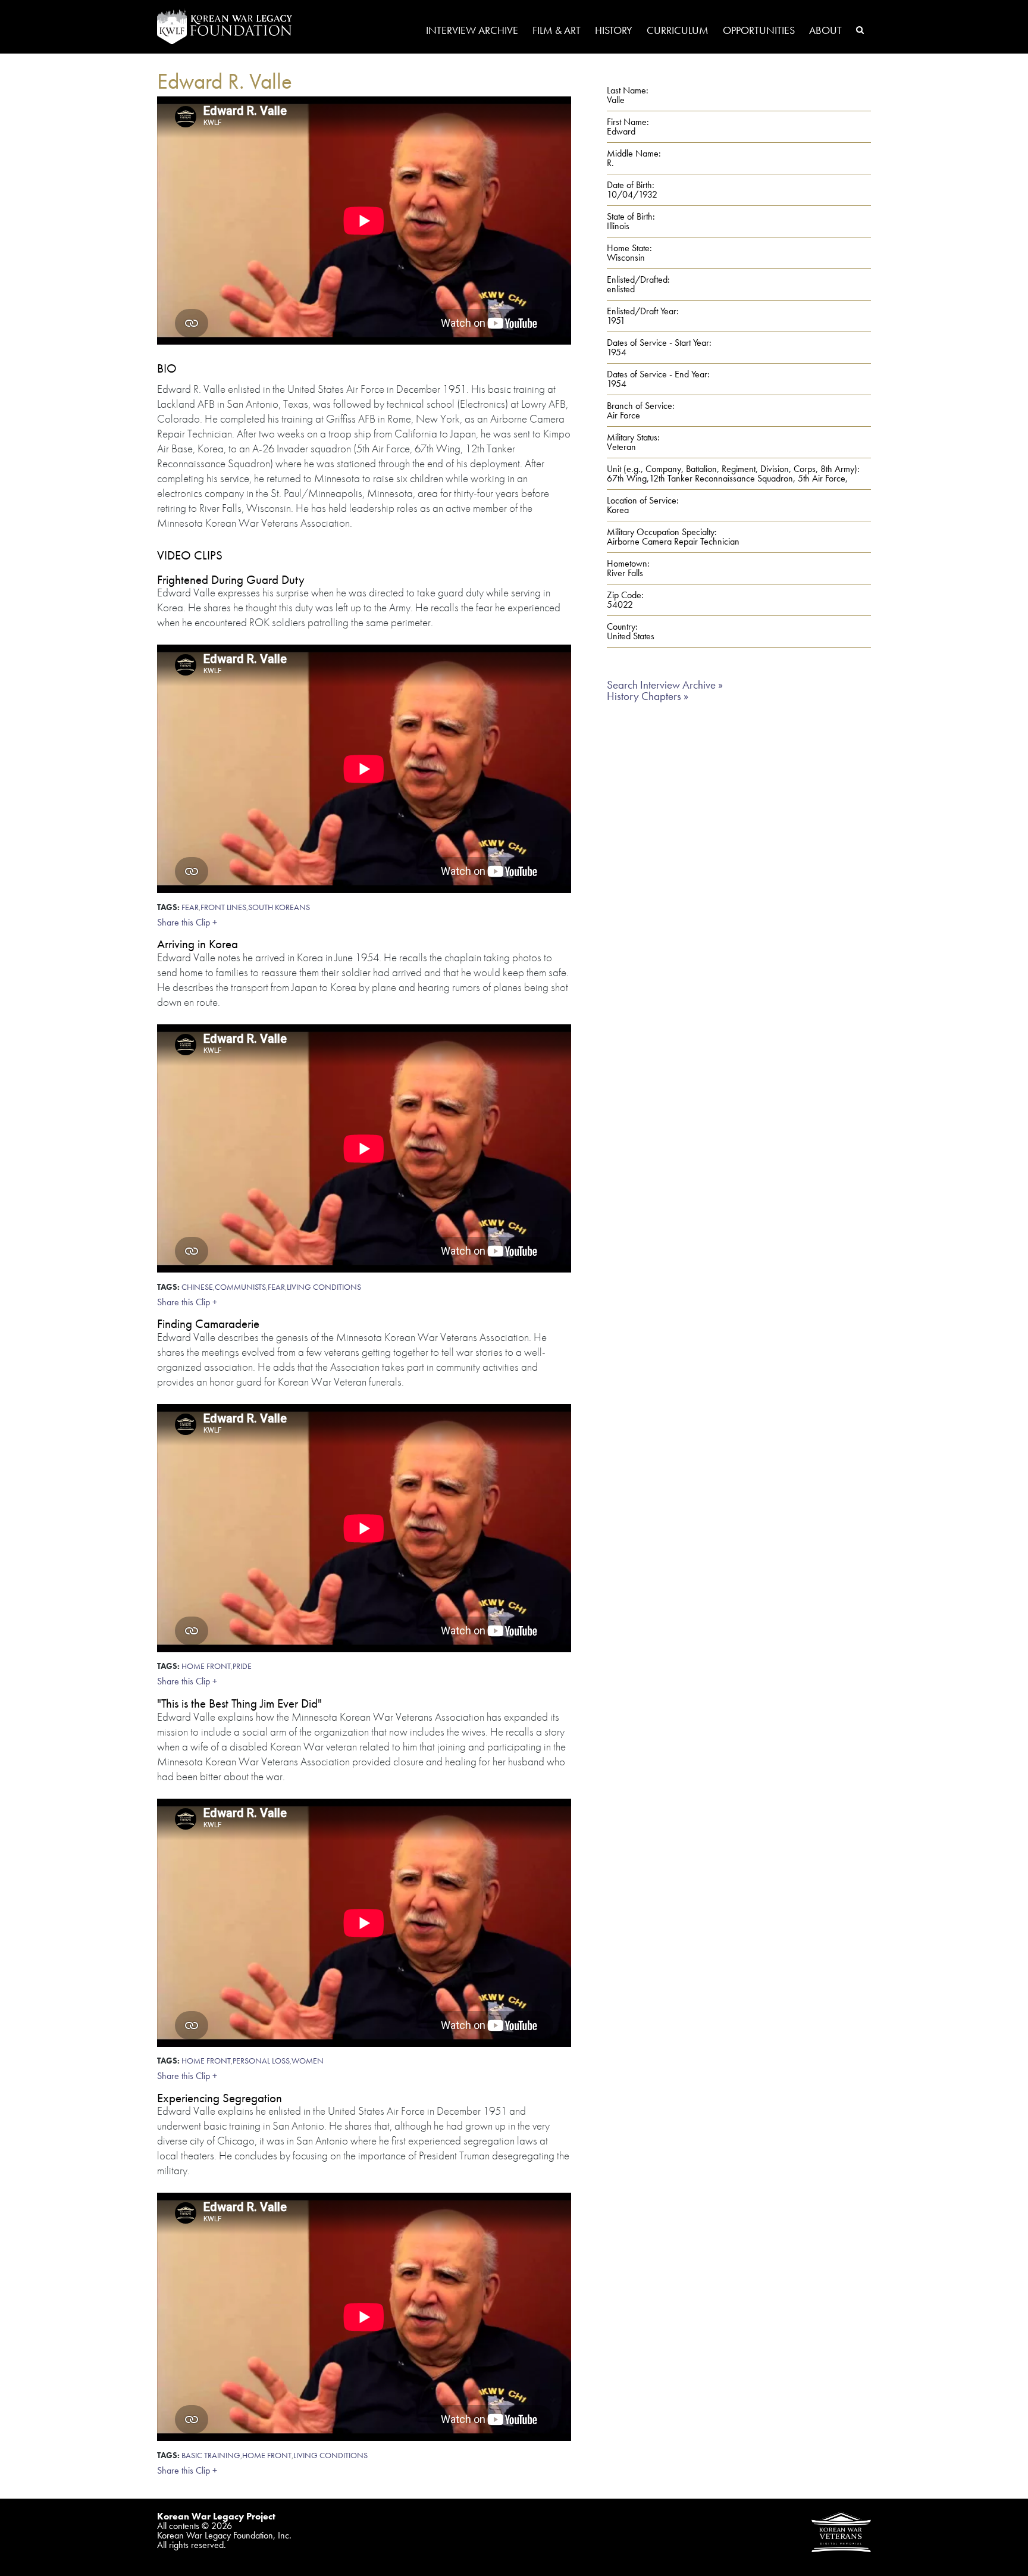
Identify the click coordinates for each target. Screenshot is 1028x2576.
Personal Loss (261, 2061)
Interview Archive (472, 31)
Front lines (223, 907)
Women (308, 2061)
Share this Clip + (187, 922)
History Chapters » (648, 696)
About (825, 31)
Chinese (197, 1287)
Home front (206, 1666)
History (614, 31)
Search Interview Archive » (665, 685)
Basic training (211, 2455)
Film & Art (557, 31)
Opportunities (759, 31)
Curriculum (678, 31)
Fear (190, 907)
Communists (240, 1287)
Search (860, 30)
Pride (242, 1666)
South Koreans (279, 907)
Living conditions (324, 1287)
